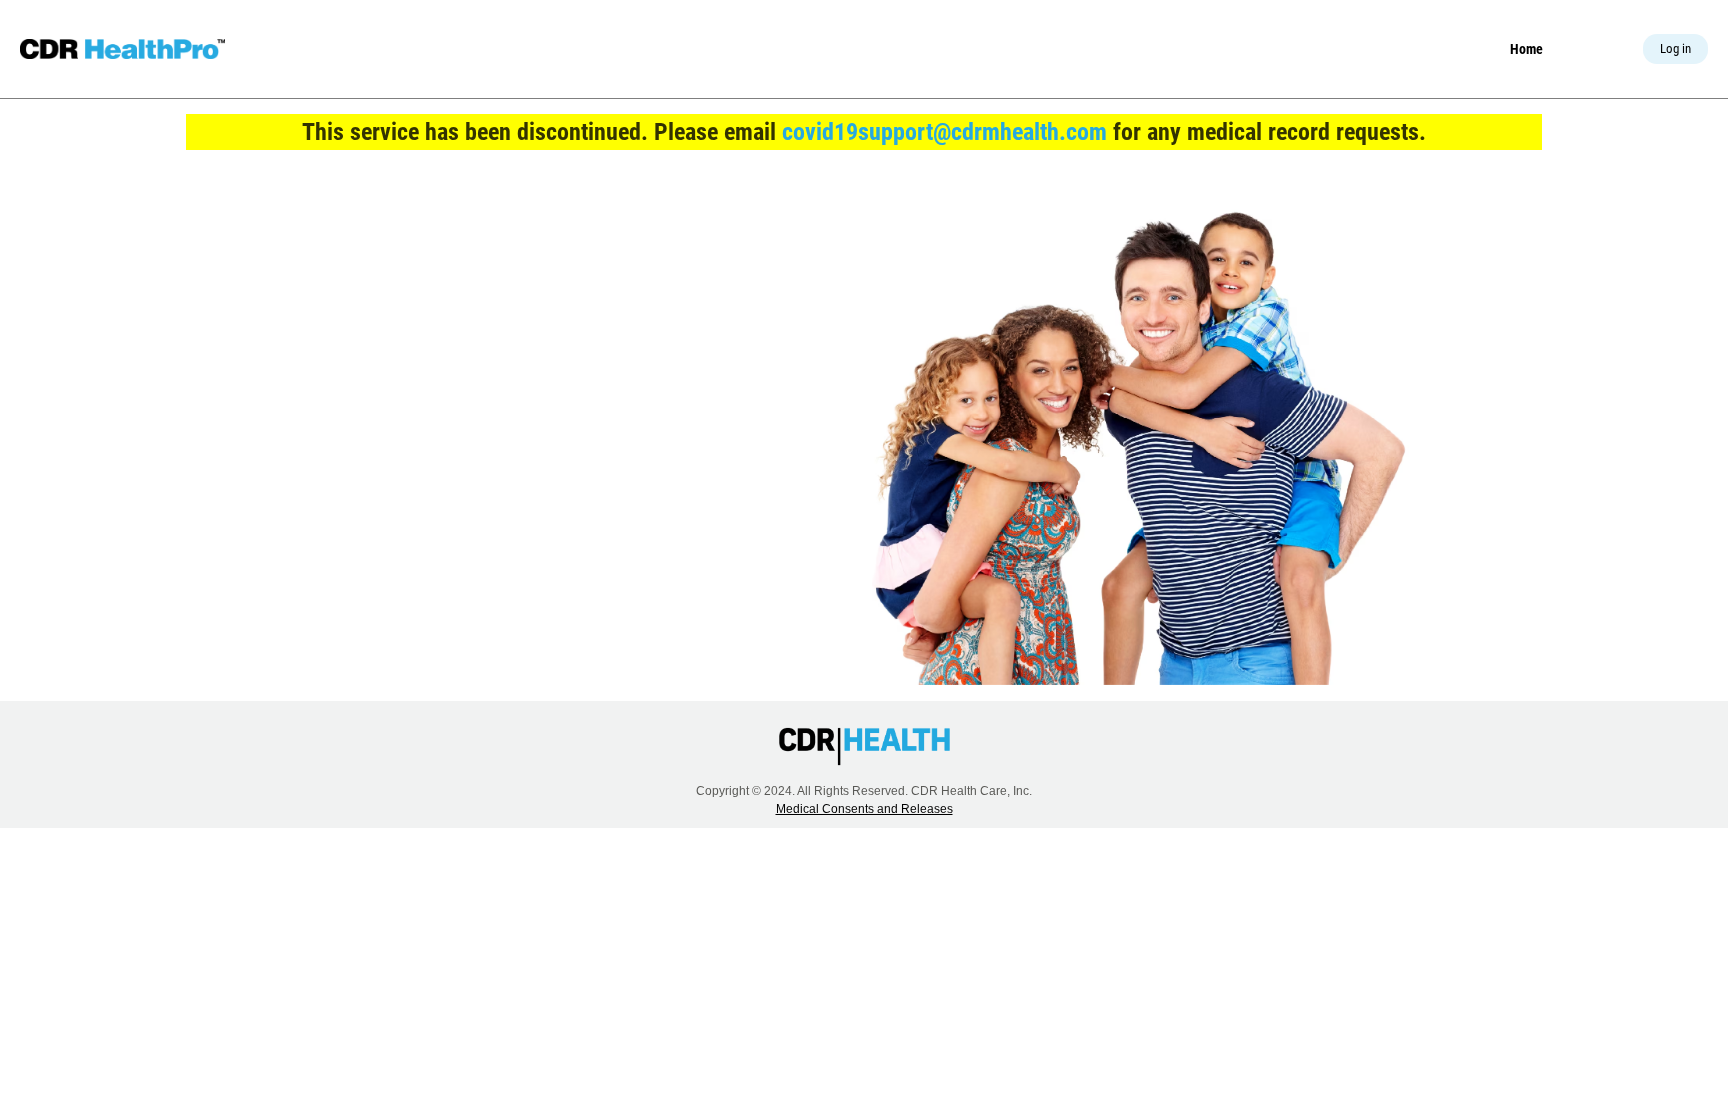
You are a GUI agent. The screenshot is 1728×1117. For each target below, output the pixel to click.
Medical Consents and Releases (864, 809)
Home (1526, 49)
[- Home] (122, 49)
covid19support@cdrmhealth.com (944, 132)
